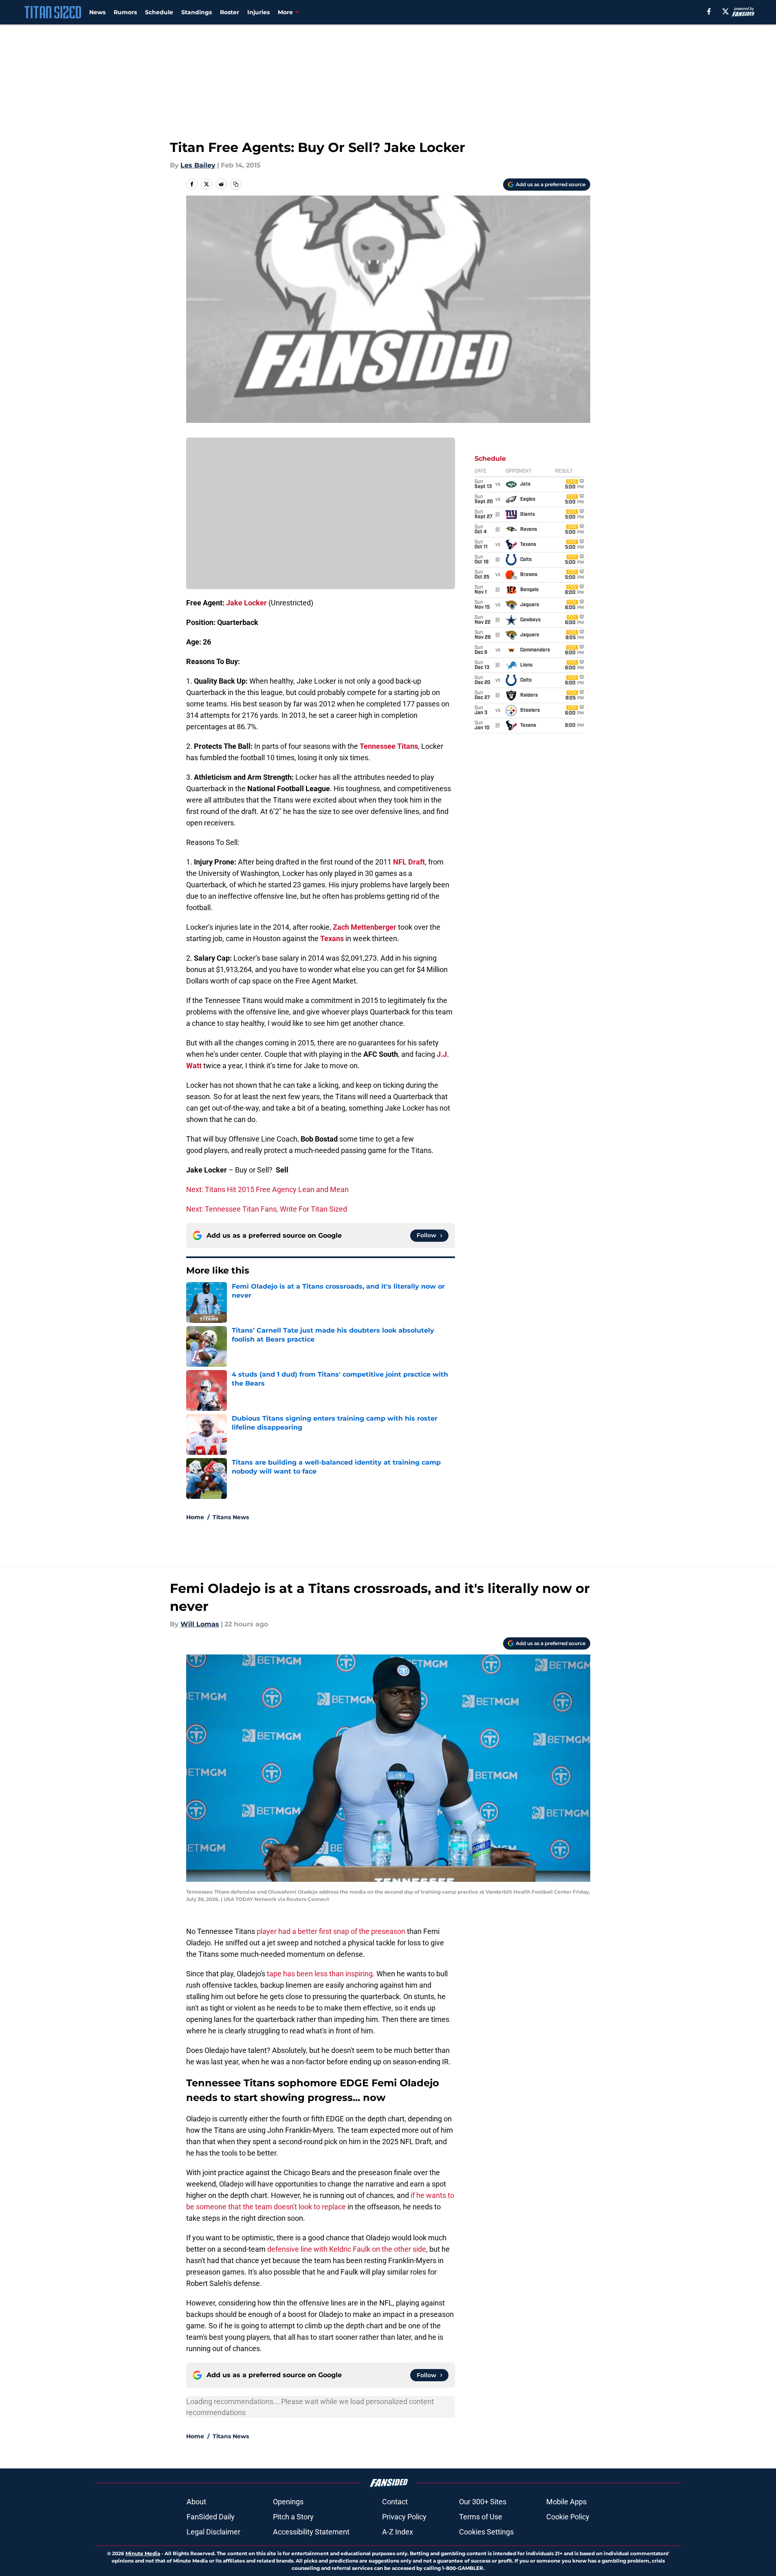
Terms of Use (481, 2517)
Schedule (159, 12)
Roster (230, 12)
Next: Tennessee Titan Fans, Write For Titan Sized (267, 1209)
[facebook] (709, 11)
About (196, 2502)
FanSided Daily (211, 2517)
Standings (197, 12)
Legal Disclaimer (213, 2532)
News (97, 12)
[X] (725, 11)
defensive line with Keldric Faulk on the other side (347, 2249)
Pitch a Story (293, 2517)
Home (195, 1517)
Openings (288, 2502)
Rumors (125, 12)
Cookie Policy (568, 2517)
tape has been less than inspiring (320, 1974)
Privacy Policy (404, 2517)
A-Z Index (398, 2532)
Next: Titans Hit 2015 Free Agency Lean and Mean (267, 1189)
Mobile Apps (566, 2502)
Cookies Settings (486, 2532)
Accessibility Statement (311, 2532)
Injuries (258, 12)
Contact (395, 2502)
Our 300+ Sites (483, 2502)
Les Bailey (198, 165)
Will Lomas (200, 1624)
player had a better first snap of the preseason (331, 1931)
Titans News (231, 1517)
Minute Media (143, 2553)
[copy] (236, 184)
